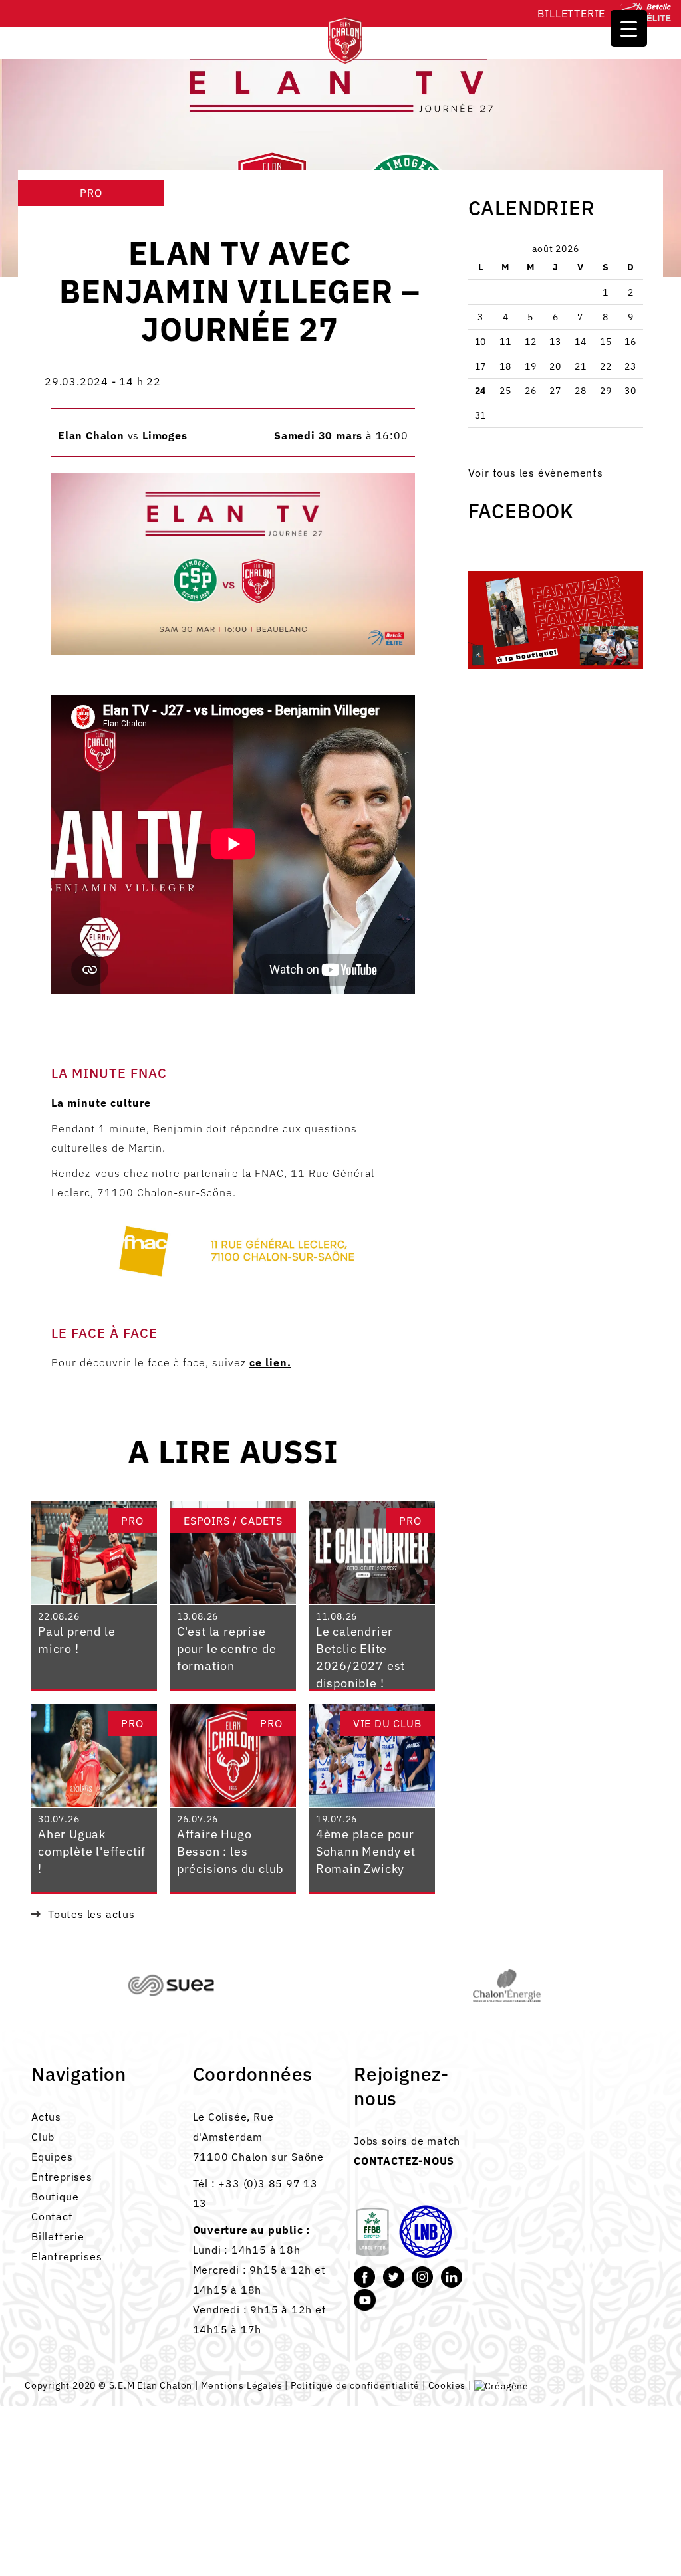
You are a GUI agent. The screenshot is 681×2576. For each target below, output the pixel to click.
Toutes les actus (91, 1914)
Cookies (447, 2385)
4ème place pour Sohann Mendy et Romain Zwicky (366, 1851)
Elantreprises (67, 2256)
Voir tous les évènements (536, 473)
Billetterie (571, 13)
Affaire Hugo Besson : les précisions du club (230, 1851)
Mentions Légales (242, 2385)
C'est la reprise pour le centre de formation (227, 1648)
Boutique (55, 2197)
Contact (52, 2216)
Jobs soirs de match (407, 2141)
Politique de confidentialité (355, 2385)
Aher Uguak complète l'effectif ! (92, 1851)
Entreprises (62, 2177)
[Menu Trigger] (629, 28)
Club (43, 2137)
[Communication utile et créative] (501, 2385)
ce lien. (270, 1362)
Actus (46, 2117)
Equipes (52, 2157)
